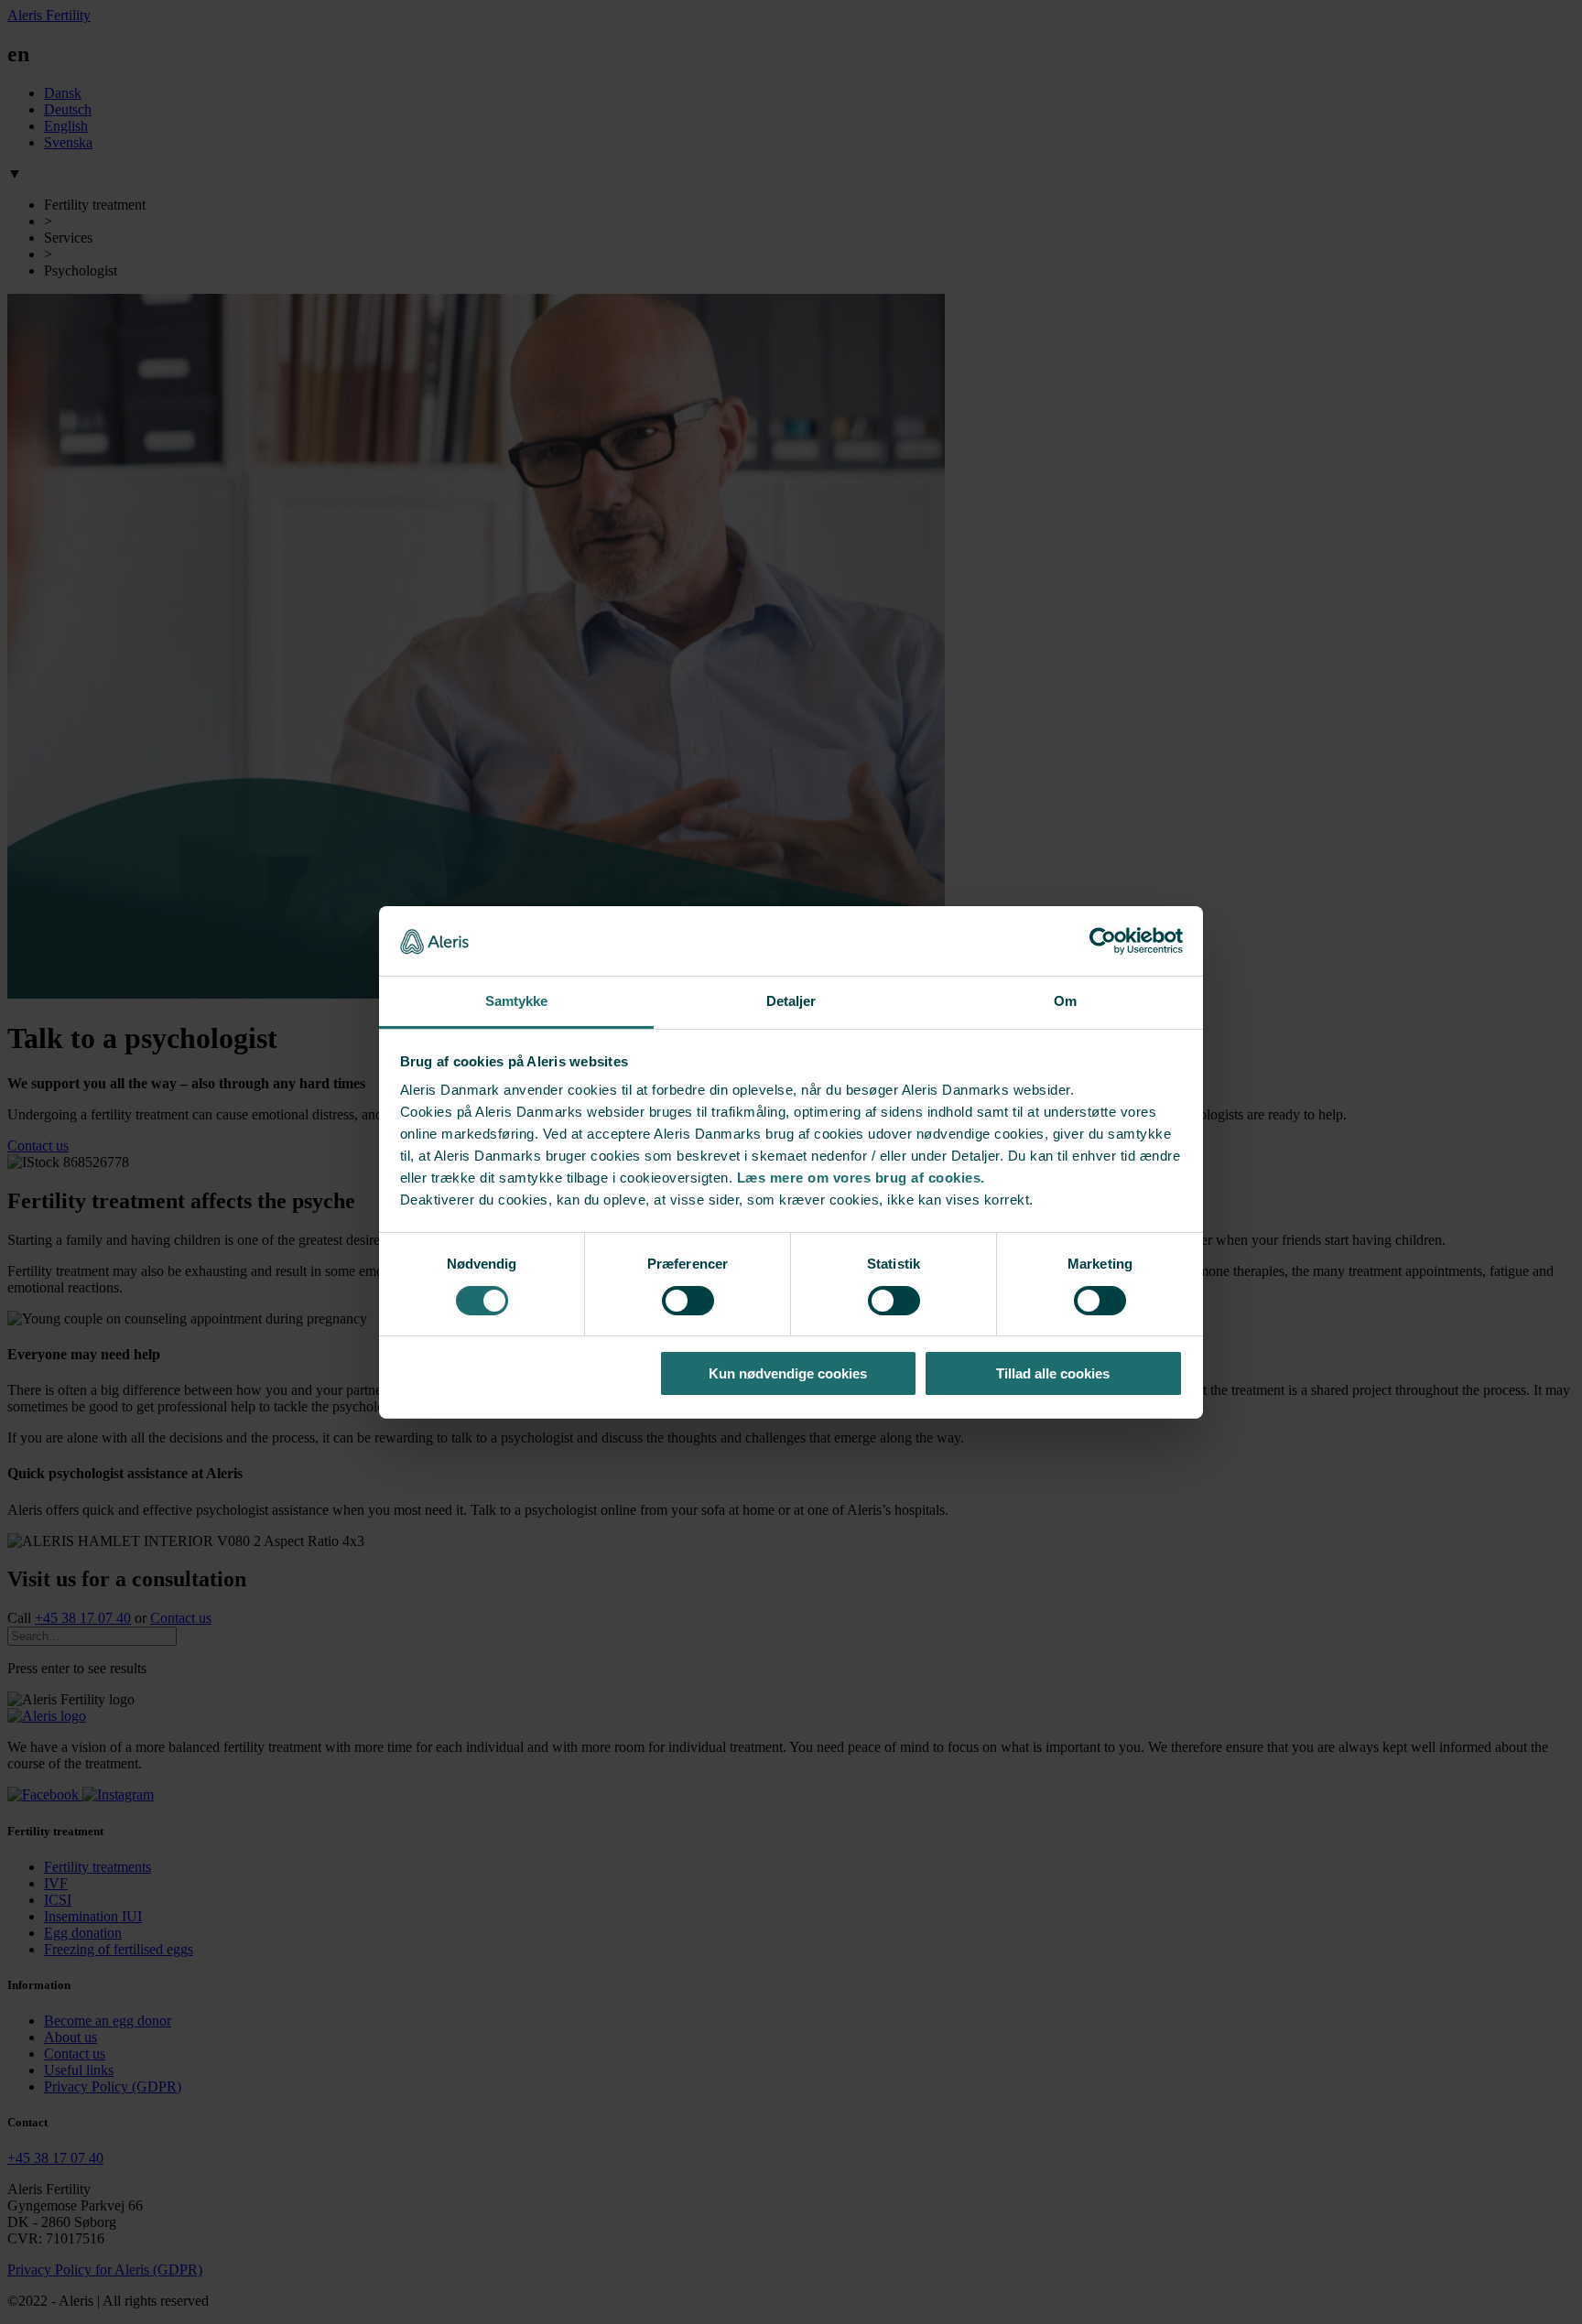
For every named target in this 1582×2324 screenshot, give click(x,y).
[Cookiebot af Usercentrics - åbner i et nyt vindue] (1103, 941)
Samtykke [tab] (517, 1001)
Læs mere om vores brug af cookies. (861, 1178)
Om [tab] (1065, 1001)
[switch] (688, 1301)
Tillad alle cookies (1053, 1373)
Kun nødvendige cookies (788, 1373)
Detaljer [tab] (791, 1001)
